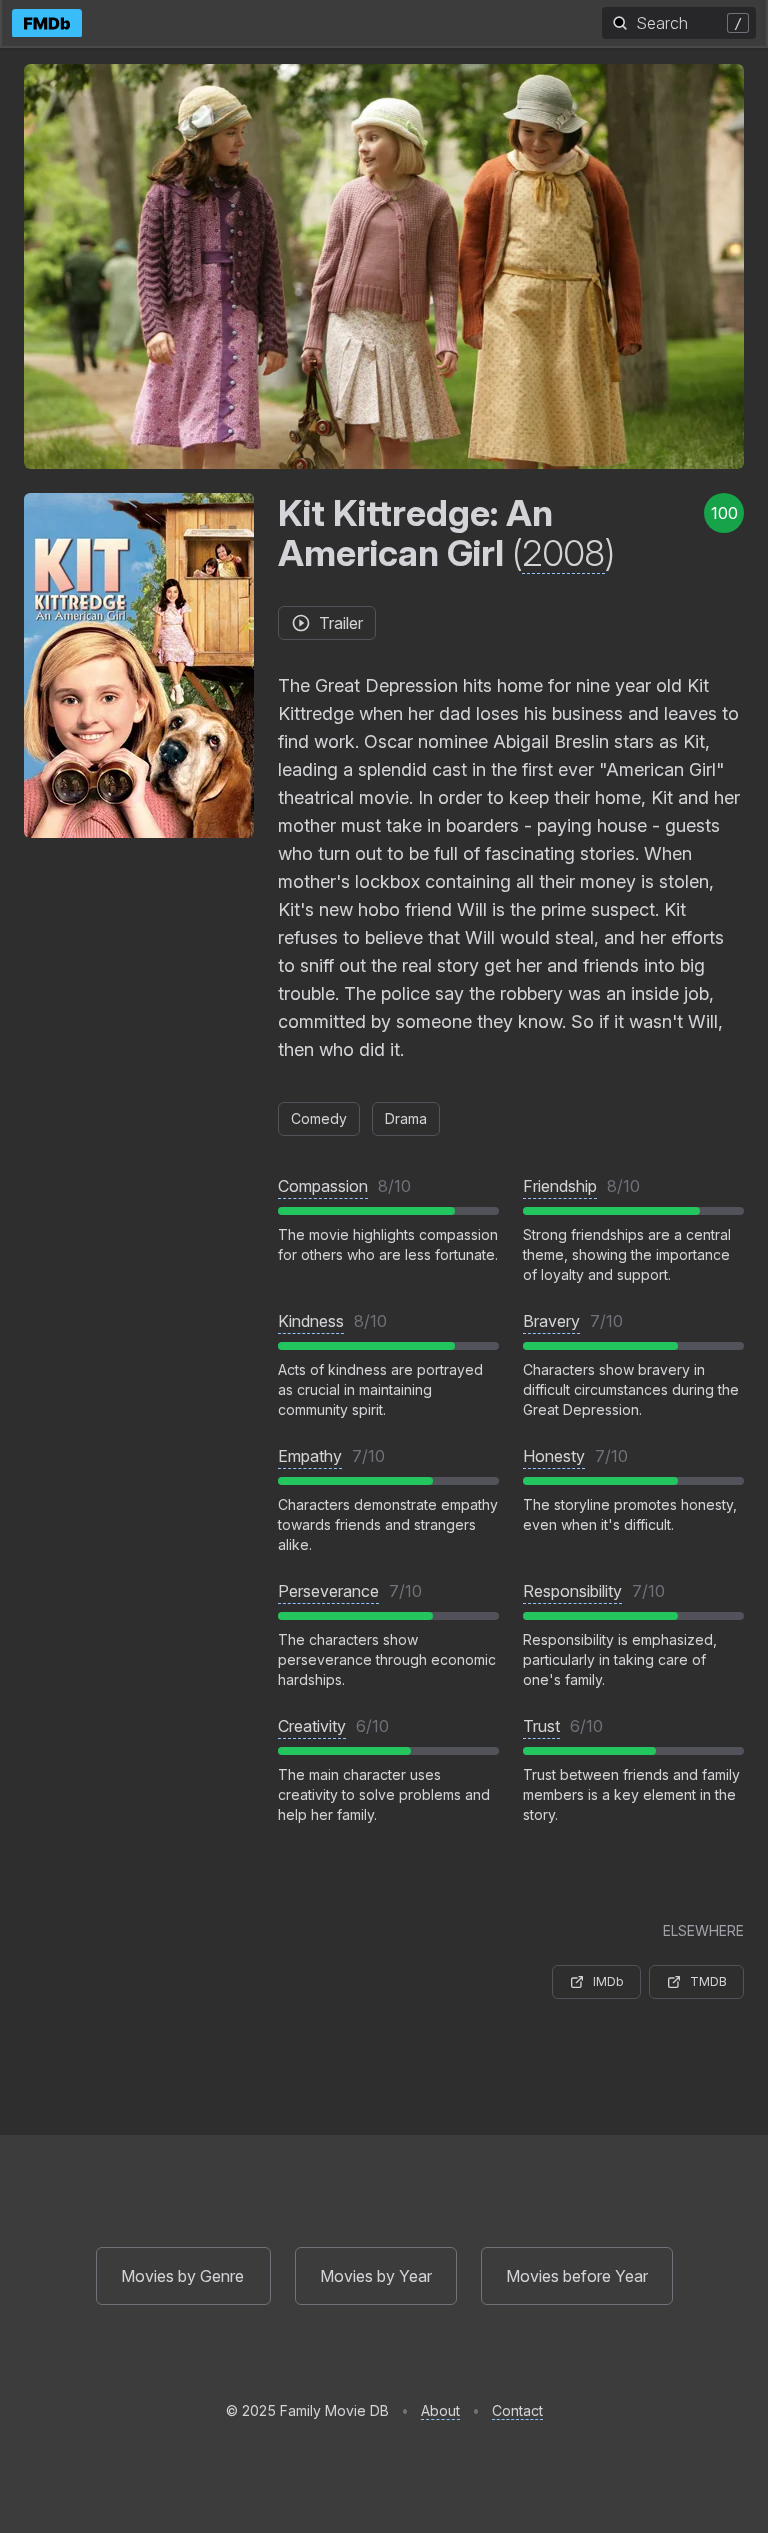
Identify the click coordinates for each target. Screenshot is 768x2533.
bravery (551, 1321)
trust (541, 1726)
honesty (554, 1456)
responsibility (572, 1591)
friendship (560, 1186)
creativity (312, 1726)
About (440, 2410)
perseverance (328, 1591)
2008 (563, 553)
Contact (517, 2410)
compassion (323, 1186)
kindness (311, 1321)
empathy (310, 1456)
